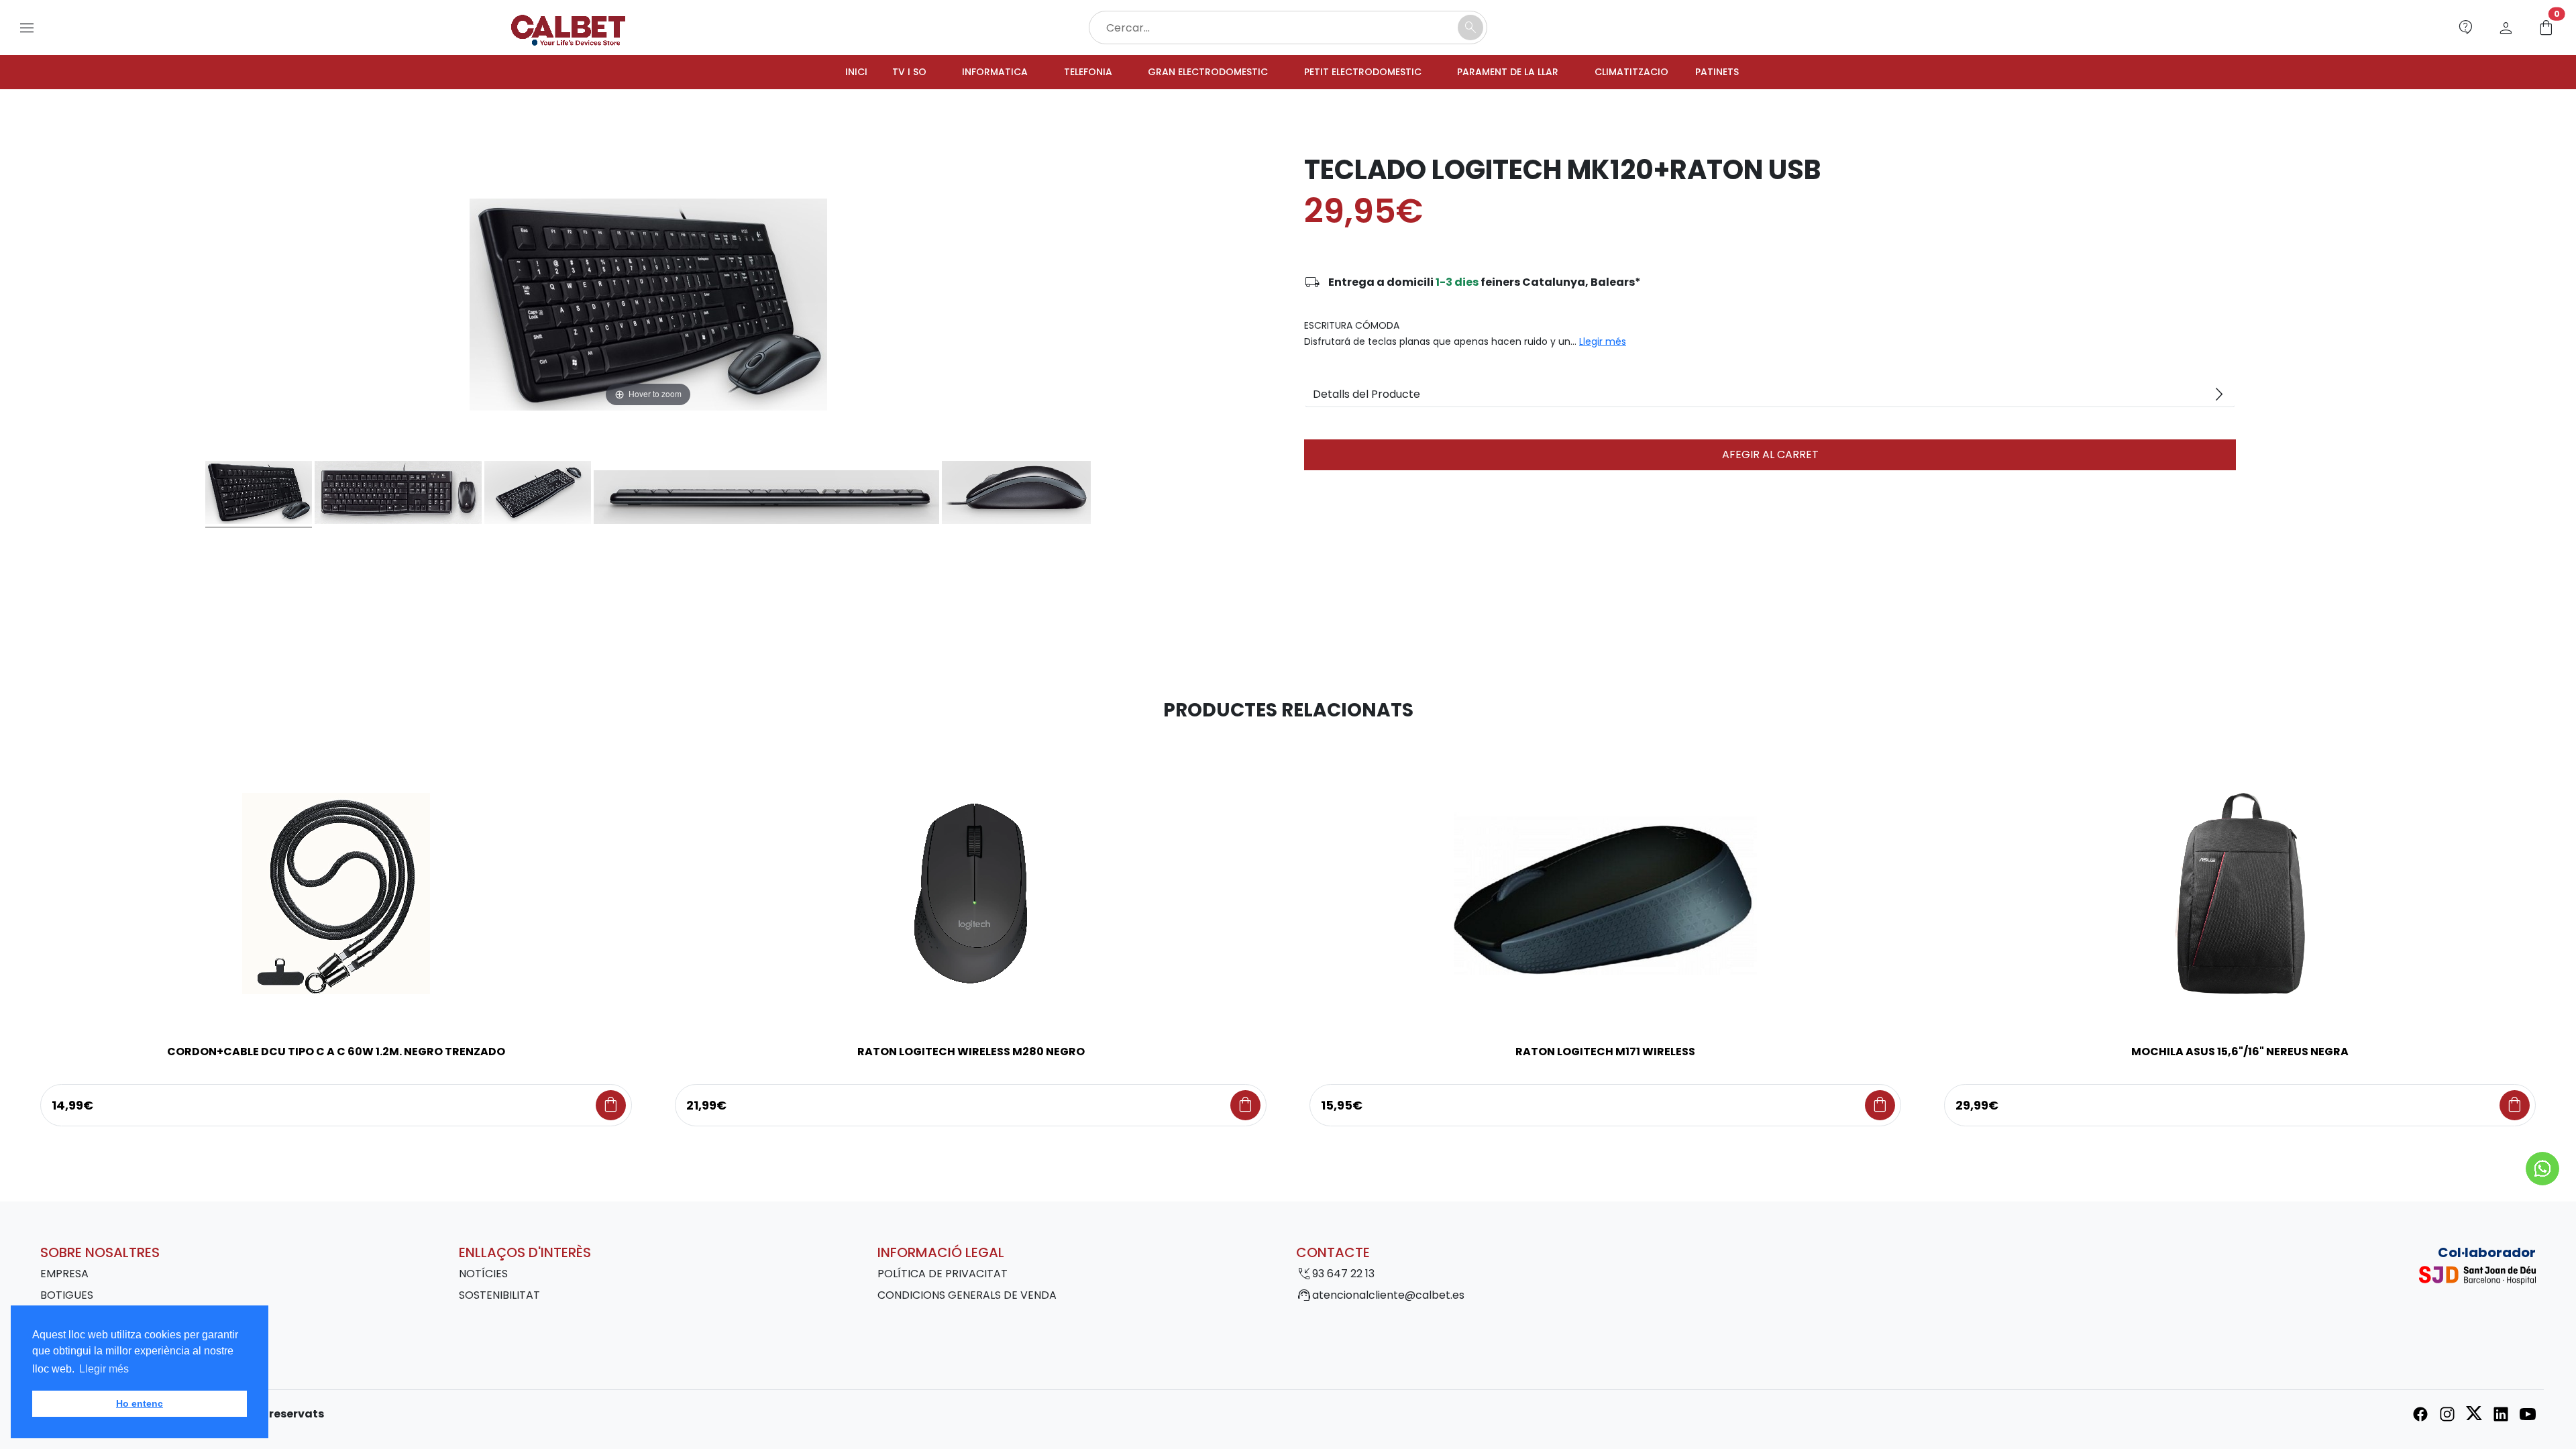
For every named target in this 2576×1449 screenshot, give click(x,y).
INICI (819, 73)
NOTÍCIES (483, 1276)
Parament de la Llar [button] (1525, 73)
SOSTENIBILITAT (499, 1297)
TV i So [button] (875, 73)
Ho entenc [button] (140, 1403)
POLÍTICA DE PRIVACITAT (943, 1276)
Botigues (67, 1297)
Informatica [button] (966, 73)
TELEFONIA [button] (1066, 73)
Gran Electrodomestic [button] (1196, 73)
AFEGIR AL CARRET (1770, 457)
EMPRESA (64, 1276)
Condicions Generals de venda (967, 1297)
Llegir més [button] (104, 1369)
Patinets (1753, 73)
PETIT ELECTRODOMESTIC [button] (1367, 73)
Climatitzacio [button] (1659, 73)
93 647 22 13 (1343, 1276)
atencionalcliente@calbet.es (1388, 1297)
